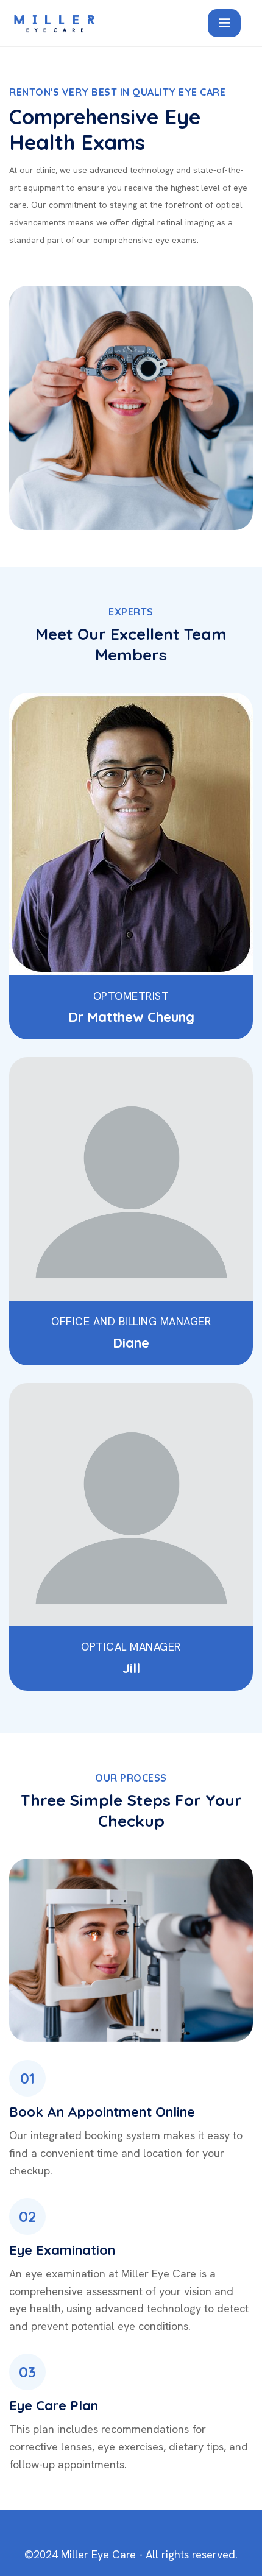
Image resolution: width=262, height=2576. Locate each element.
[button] (224, 23)
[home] (102, 23)
